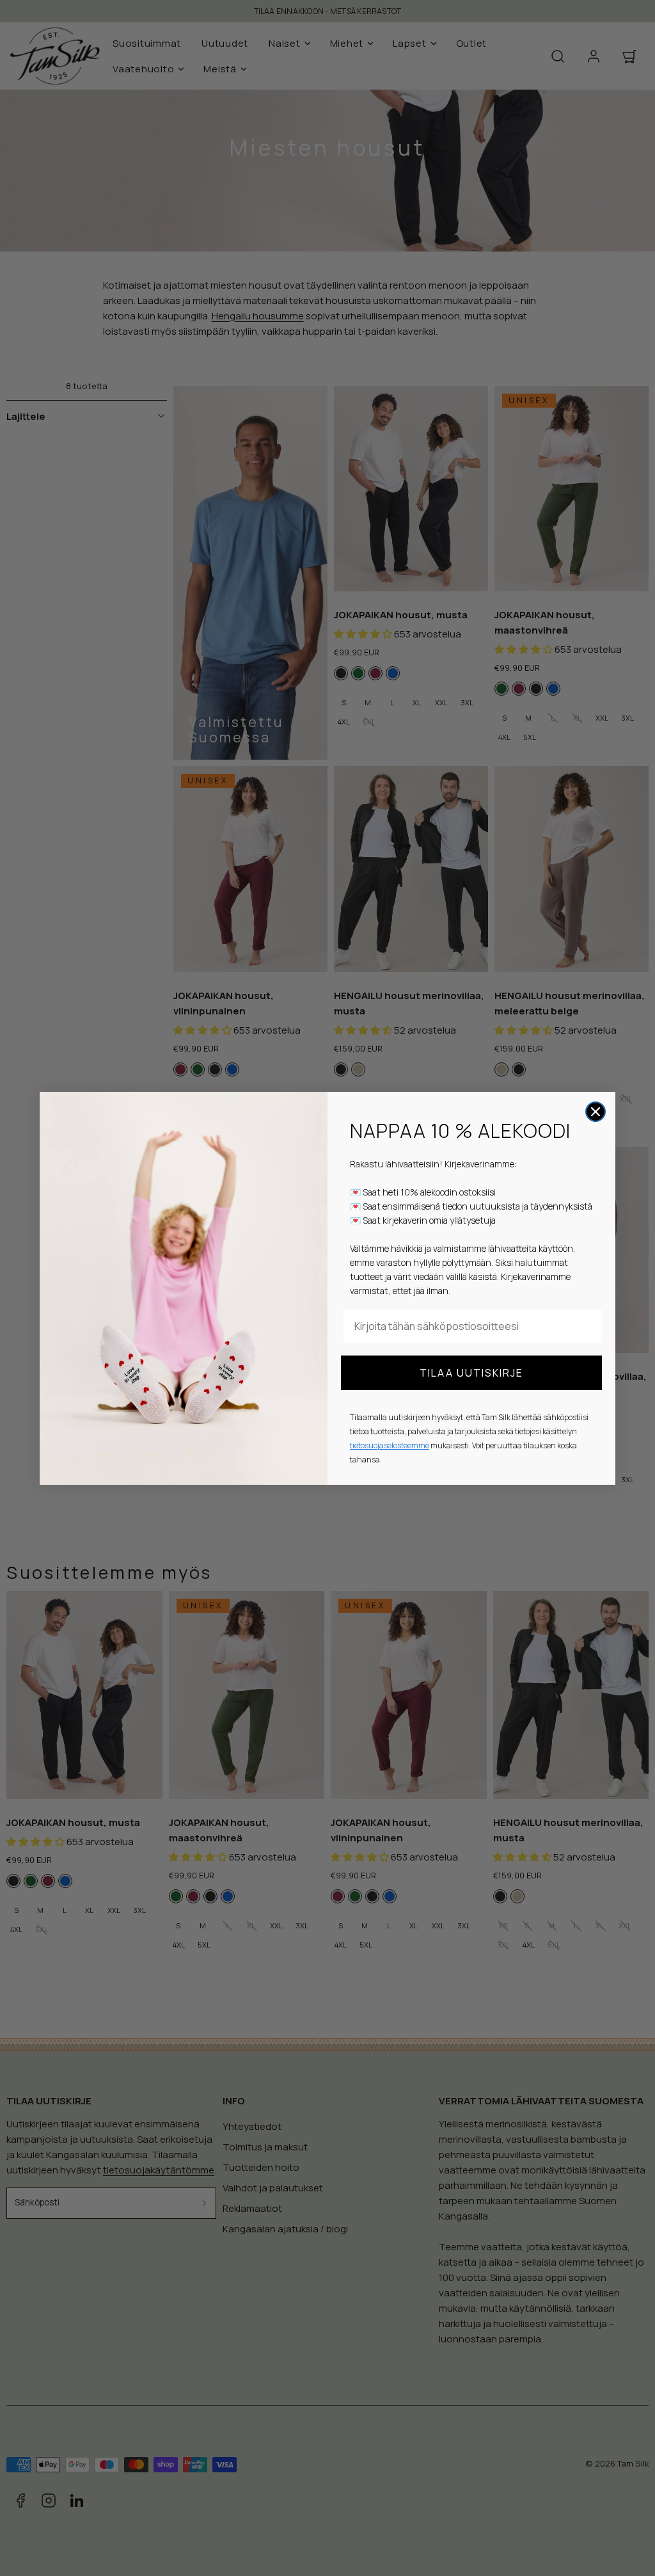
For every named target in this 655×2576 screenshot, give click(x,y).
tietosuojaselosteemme (390, 1445)
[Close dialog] (596, 1112)
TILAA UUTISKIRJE (471, 1373)
